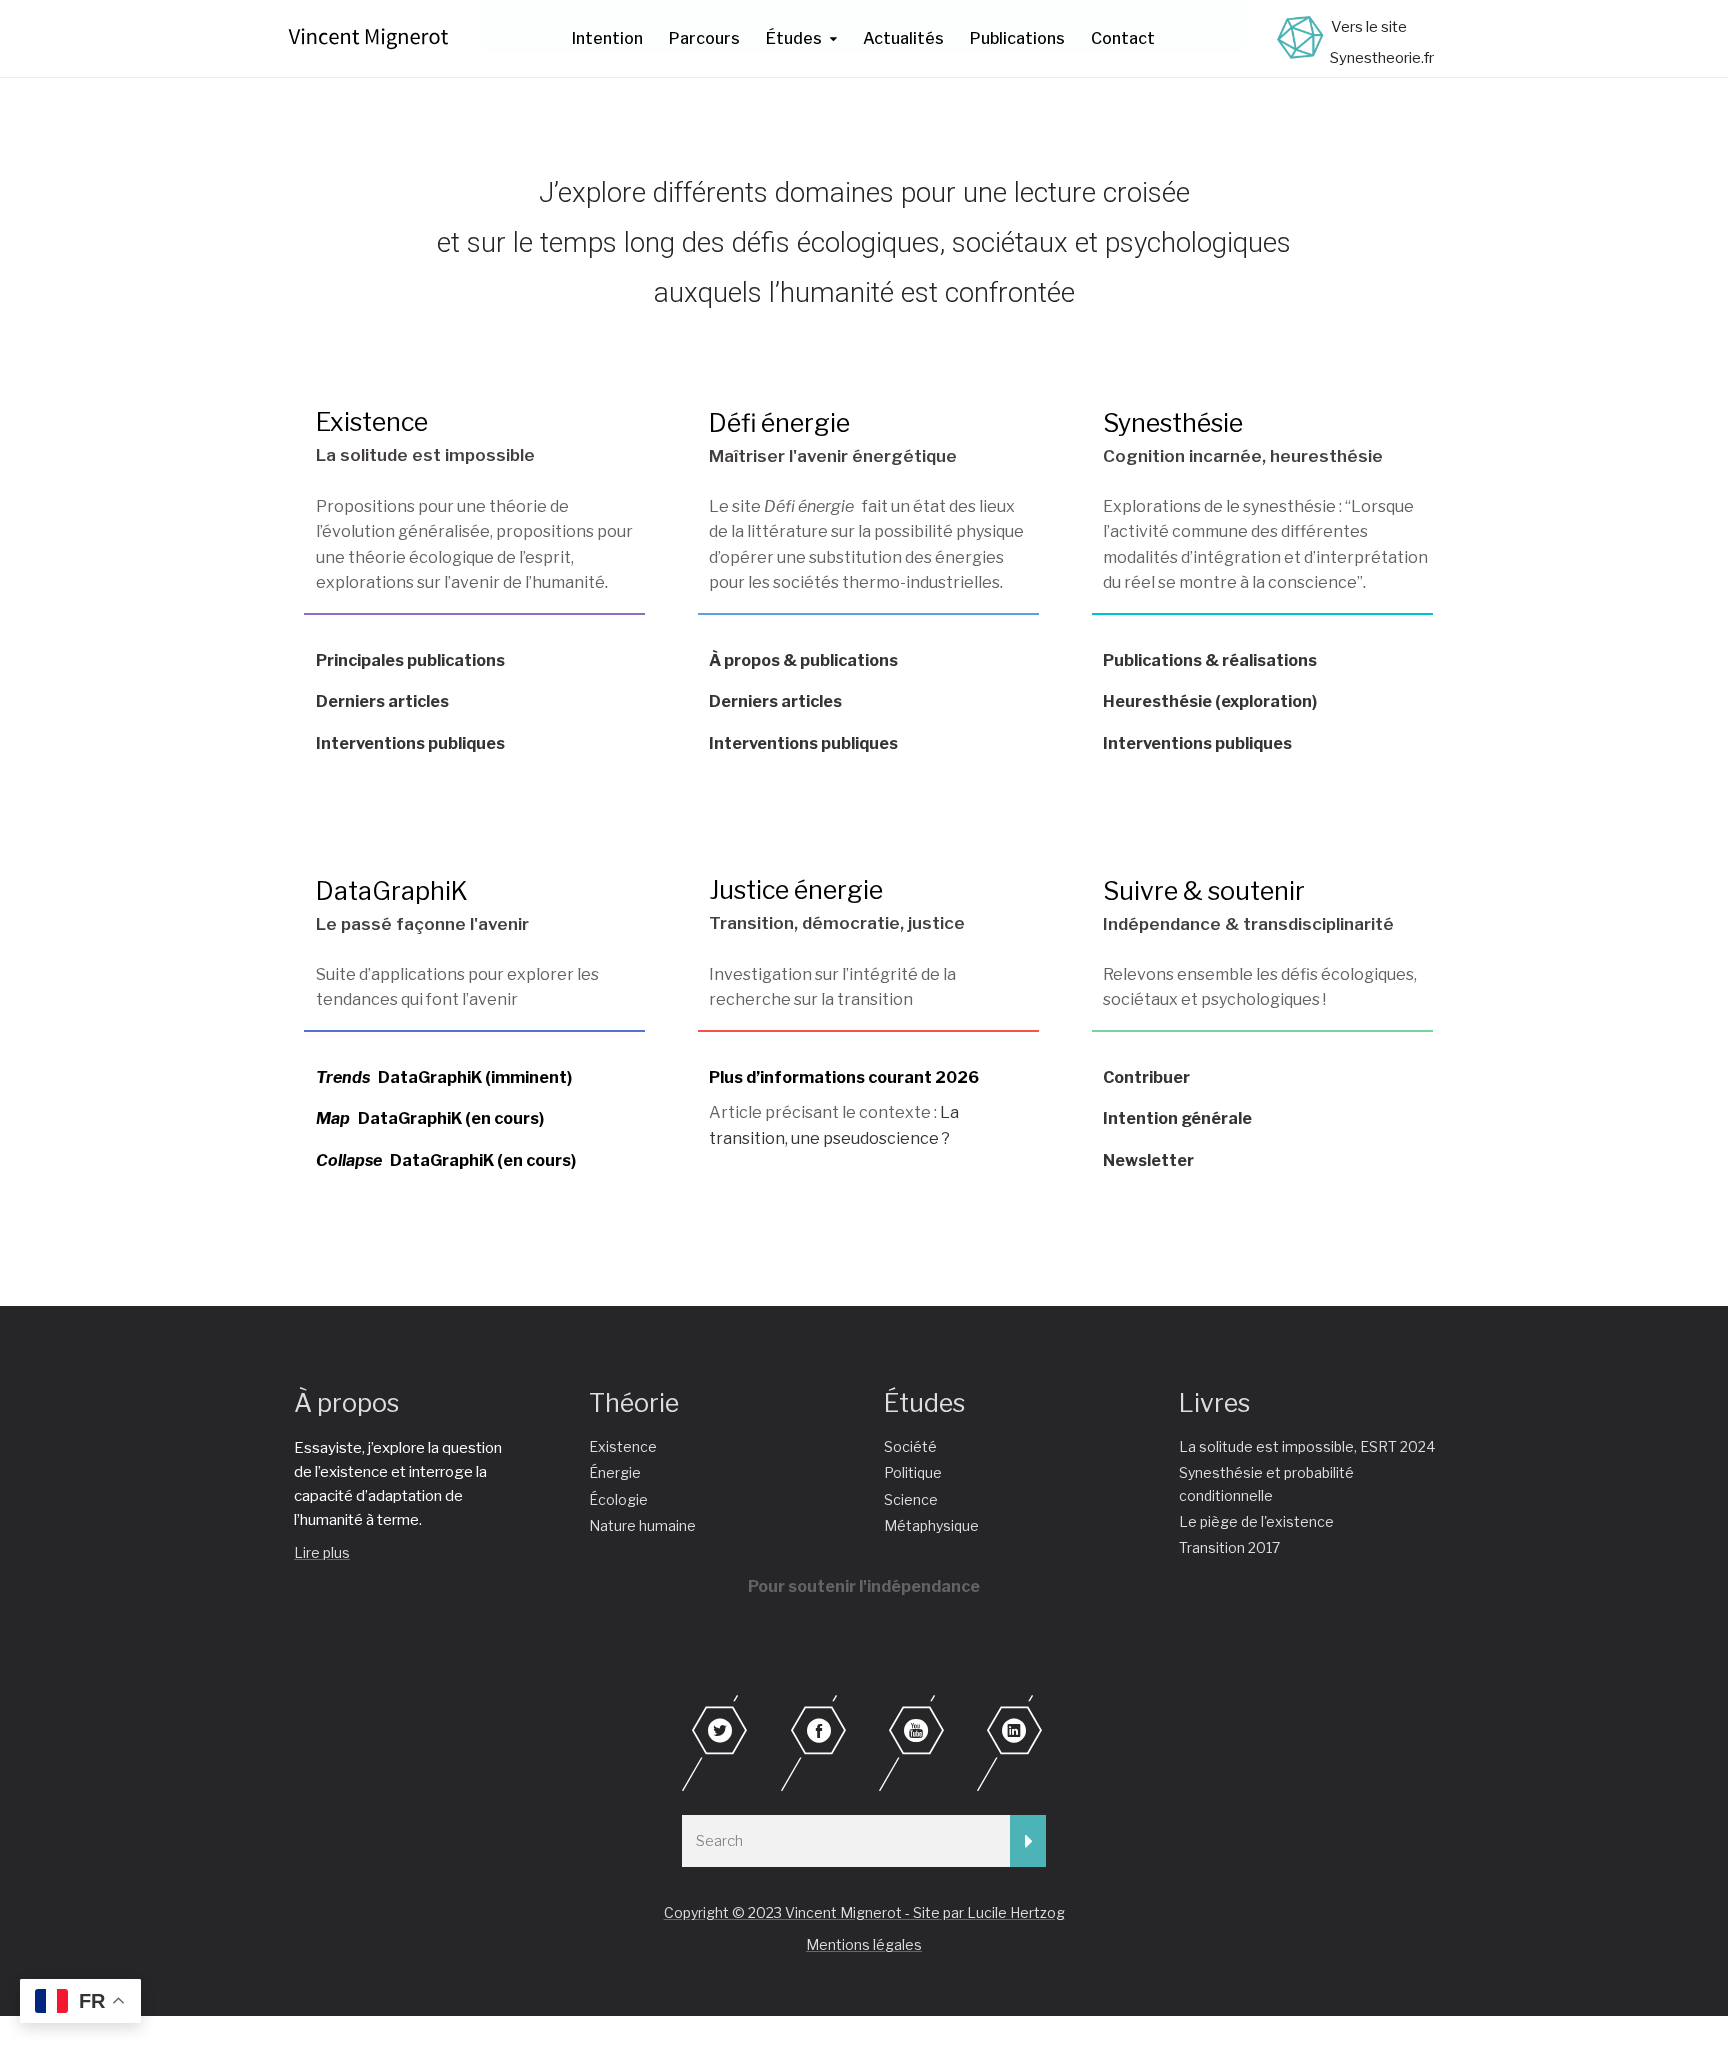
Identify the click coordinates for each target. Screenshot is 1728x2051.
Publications (1017, 38)
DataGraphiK (392, 891)
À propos (346, 1403)
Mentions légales (864, 1944)
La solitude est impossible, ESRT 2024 (1307, 1446)
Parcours (704, 38)
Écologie (618, 1499)
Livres (1214, 1403)
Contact (1123, 38)
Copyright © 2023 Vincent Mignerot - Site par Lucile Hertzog (864, 1912)
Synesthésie (1173, 423)
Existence (372, 422)
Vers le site (1369, 27)
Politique (913, 1472)
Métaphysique (931, 1525)
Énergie (615, 1472)
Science (911, 1499)
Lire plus (322, 1552)
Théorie (634, 1403)
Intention (607, 38)
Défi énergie (779, 423)
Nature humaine (642, 1525)
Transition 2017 (1229, 1547)
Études (794, 38)
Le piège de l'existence (1256, 1521)
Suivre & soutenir (1204, 891)
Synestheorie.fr (1382, 58)
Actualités (903, 38)
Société (910, 1446)
